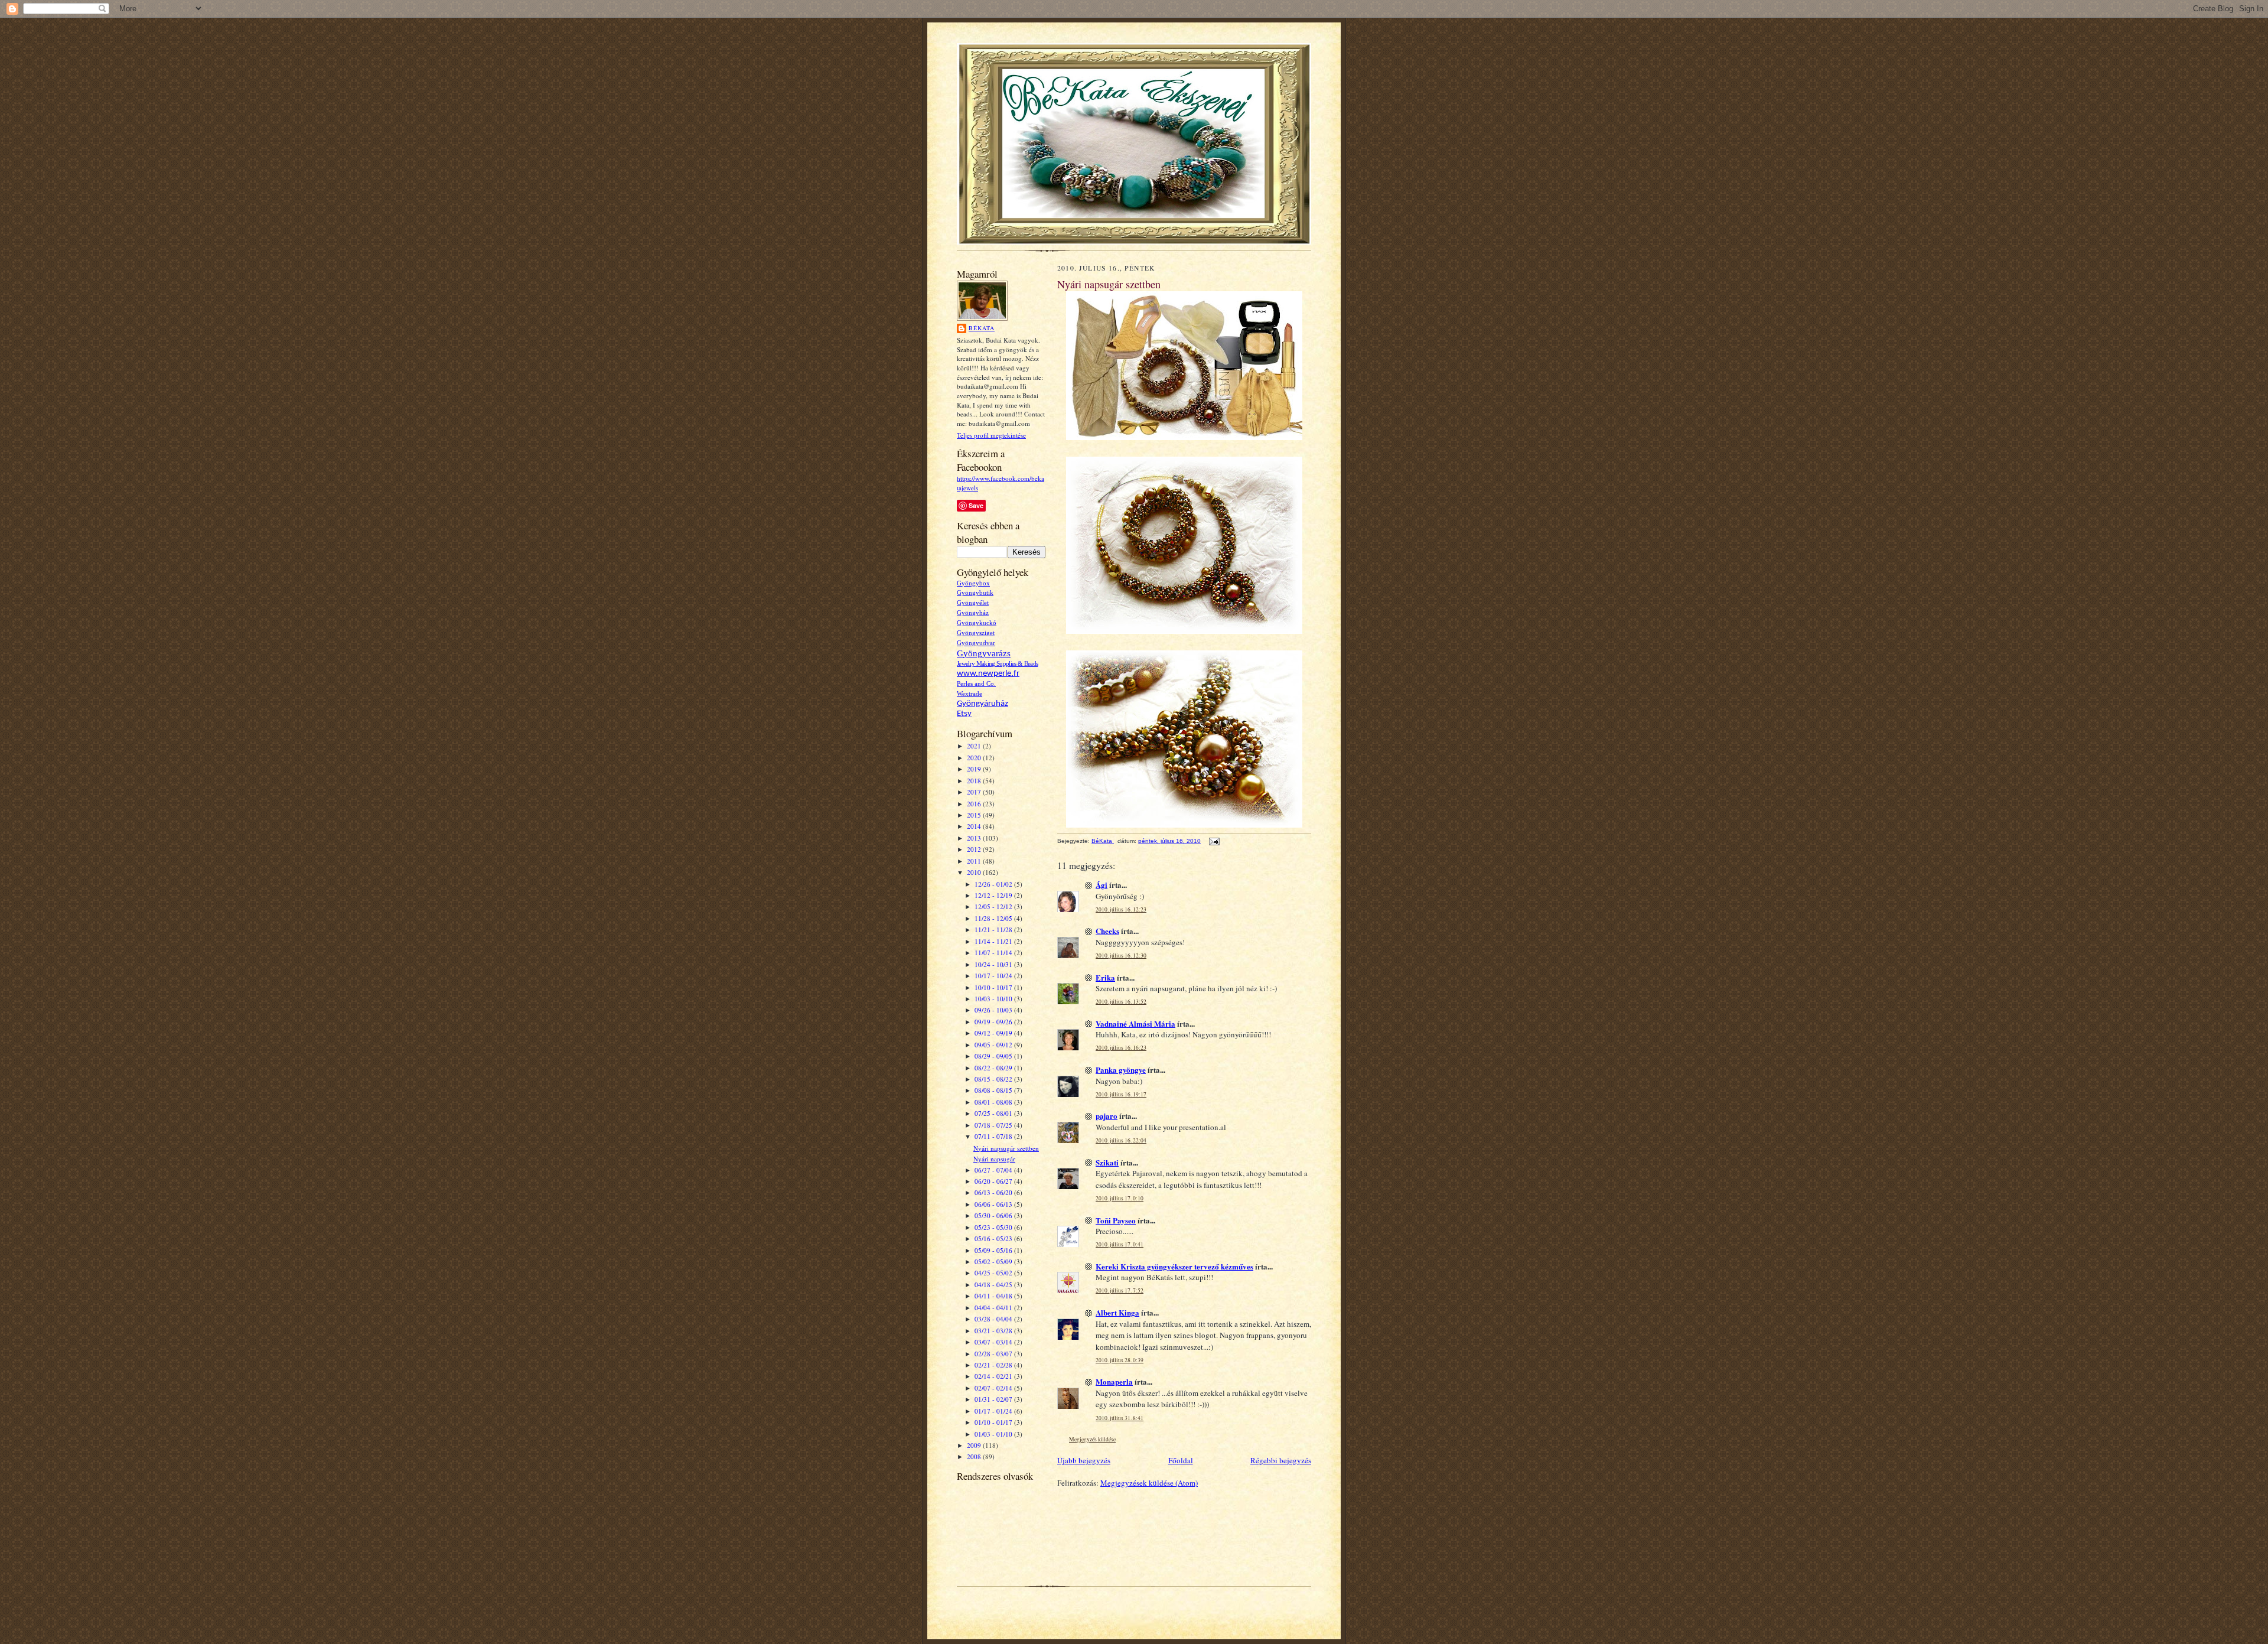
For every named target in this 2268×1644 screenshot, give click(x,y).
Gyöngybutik (975, 593)
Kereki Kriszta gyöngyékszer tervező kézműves (1174, 1266)
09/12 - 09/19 (994, 1033)
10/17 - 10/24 (994, 976)
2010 (975, 872)
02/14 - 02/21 (994, 1376)
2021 (975, 746)
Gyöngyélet (973, 603)
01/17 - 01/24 (994, 1411)
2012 (975, 849)
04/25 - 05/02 (994, 1273)
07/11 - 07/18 (994, 1136)
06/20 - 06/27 (994, 1181)
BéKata (982, 328)
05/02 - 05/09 (994, 1262)
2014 (975, 826)
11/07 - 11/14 (994, 953)
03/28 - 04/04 (994, 1319)
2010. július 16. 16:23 (1121, 1048)
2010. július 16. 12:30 (1121, 956)
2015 (975, 815)
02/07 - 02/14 (994, 1388)
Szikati (1107, 1162)
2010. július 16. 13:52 (1121, 1002)
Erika (1105, 977)
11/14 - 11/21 (994, 941)
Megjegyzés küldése (1092, 1439)
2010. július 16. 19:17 (1121, 1094)
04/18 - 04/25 (994, 1285)
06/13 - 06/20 (994, 1192)
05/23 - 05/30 (994, 1227)
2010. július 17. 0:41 (1120, 1244)
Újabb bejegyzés (1084, 1460)
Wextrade (970, 694)
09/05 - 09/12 (994, 1045)
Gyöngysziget (976, 633)
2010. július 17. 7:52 (1120, 1290)
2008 (975, 1456)
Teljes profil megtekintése (991, 435)
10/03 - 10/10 (994, 999)
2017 (975, 792)
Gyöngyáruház (983, 704)
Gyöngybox (973, 583)
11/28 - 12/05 (994, 918)
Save (976, 505)
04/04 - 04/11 (994, 1308)
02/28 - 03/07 (994, 1354)
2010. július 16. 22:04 (1121, 1140)
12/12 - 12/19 (994, 895)
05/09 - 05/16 (994, 1250)
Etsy (964, 714)
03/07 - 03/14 (994, 1342)
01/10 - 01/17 (994, 1422)
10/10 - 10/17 (994, 987)
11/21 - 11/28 (994, 930)
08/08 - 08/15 (994, 1090)
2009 (975, 1445)
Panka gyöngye (1121, 1070)
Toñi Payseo (1116, 1220)
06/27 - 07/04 (994, 1170)
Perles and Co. (976, 684)
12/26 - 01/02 (994, 884)
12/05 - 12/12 (994, 906)
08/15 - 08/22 (994, 1079)
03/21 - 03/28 (994, 1331)
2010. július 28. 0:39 (1120, 1360)
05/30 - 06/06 (994, 1215)
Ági (1102, 885)
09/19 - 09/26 (994, 1022)
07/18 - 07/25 (994, 1125)
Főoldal (1181, 1460)
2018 (975, 781)
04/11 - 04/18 (994, 1296)
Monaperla (1114, 1381)
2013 (975, 838)
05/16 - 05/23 (994, 1238)
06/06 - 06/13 (994, 1204)
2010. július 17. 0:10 (1120, 1198)
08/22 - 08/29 (994, 1068)
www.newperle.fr (988, 674)
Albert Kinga (1117, 1312)
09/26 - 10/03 (994, 1010)
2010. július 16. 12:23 (1121, 909)
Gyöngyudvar (976, 643)
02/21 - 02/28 (994, 1365)
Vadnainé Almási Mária (1135, 1023)
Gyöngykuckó (977, 623)
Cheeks (1107, 931)
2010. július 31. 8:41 (1120, 1418)
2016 (975, 804)
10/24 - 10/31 (994, 964)
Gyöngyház (973, 613)
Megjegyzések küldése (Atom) (1149, 1483)
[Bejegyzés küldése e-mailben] (1214, 841)
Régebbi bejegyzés (1281, 1460)
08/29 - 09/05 (994, 1056)
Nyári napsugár (994, 1159)
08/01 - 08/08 (994, 1102)
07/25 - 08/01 (994, 1113)
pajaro (1107, 1116)
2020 (975, 758)
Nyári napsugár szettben (1006, 1148)
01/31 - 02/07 (994, 1399)
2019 (975, 769)
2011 (975, 861)
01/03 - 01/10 (994, 1434)
